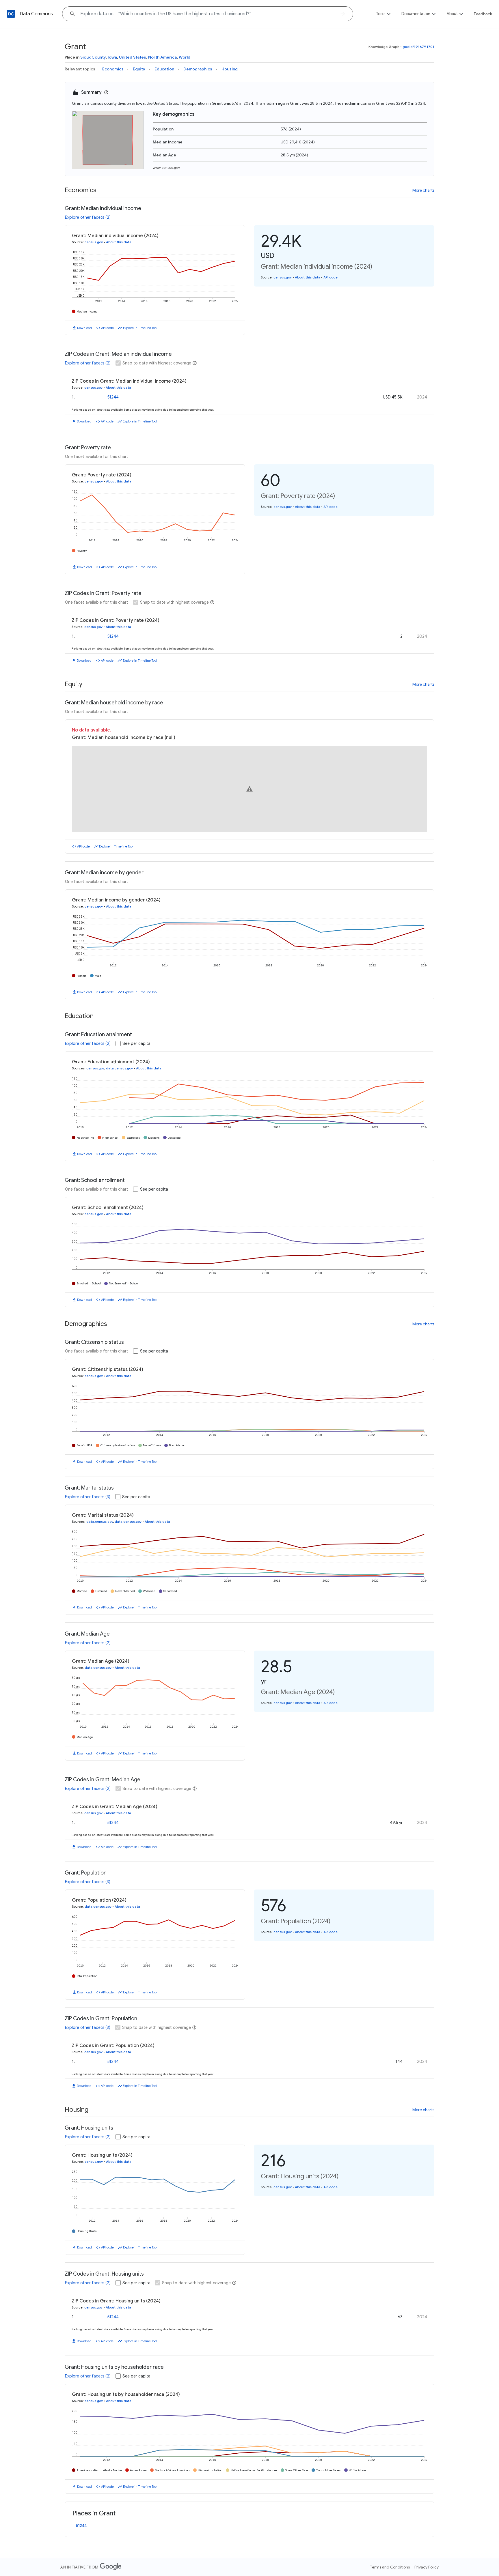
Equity (139, 69)
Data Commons (36, 14)
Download (84, 328)
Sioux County (93, 57)
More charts (423, 190)
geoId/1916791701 (418, 47)
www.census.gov (166, 168)
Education (164, 69)
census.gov (94, 242)
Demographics (198, 69)
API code (107, 328)
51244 (113, 397)
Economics (113, 69)
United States (133, 57)
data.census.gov (119, 1068)
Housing (230, 69)
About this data (119, 242)
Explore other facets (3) (88, 1497)
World (185, 57)
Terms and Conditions (390, 2567)
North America (162, 57)
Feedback (483, 14)
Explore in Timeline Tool (140, 328)
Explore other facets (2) (88, 217)
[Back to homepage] (11, 14)
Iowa (112, 57)
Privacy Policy (427, 2567)
